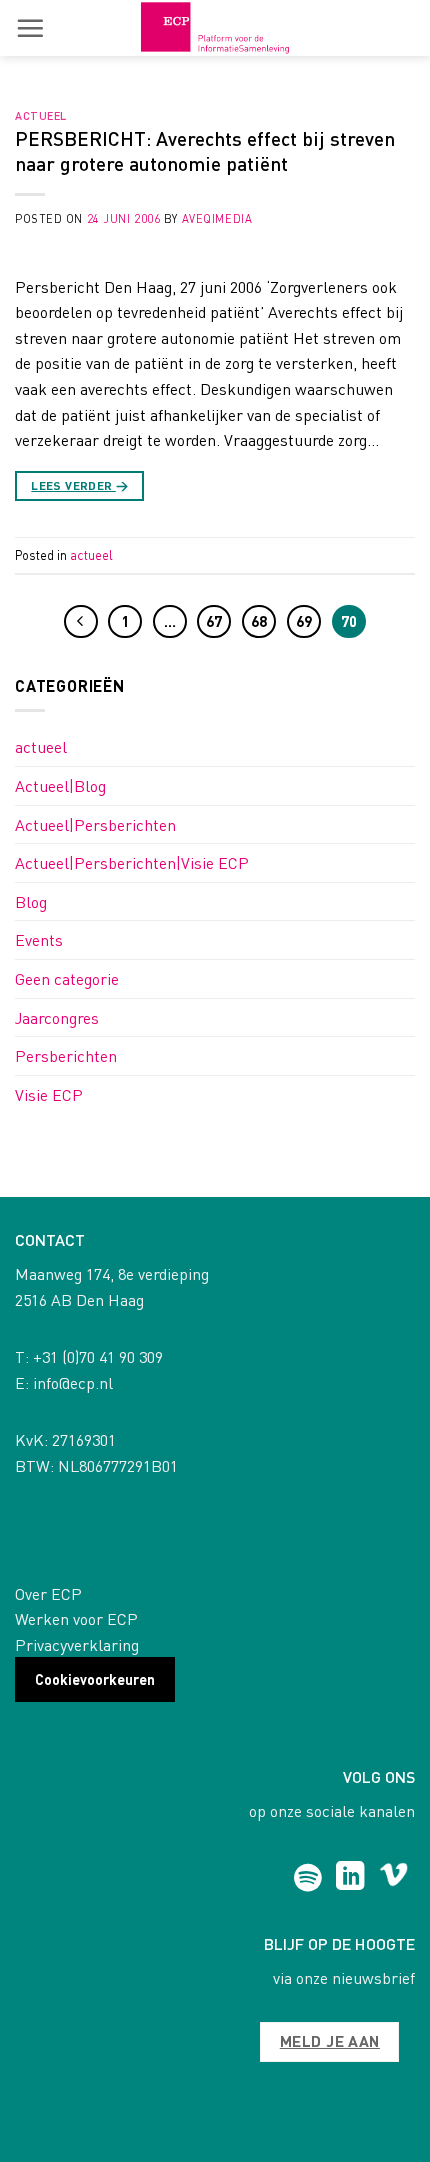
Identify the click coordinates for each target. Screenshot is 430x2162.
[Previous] (81, 622)
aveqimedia (217, 218)
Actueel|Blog (60, 785)
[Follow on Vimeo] (393, 1878)
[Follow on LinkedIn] (350, 1878)
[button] (30, 28)
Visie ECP (49, 1094)
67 (214, 621)
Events (39, 939)
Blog (31, 901)
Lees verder (79, 485)
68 (259, 621)
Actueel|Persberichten (95, 824)
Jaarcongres (57, 1017)
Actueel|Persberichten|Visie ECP (132, 862)
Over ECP (48, 1593)
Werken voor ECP (76, 1618)
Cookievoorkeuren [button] (95, 1679)
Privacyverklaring (77, 1644)
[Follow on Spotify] (307, 1878)
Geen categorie (67, 978)
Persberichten (66, 1055)
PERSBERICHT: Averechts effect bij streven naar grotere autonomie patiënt (205, 151)
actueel (41, 115)
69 (304, 621)
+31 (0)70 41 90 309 (98, 1356)
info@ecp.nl (73, 1382)
